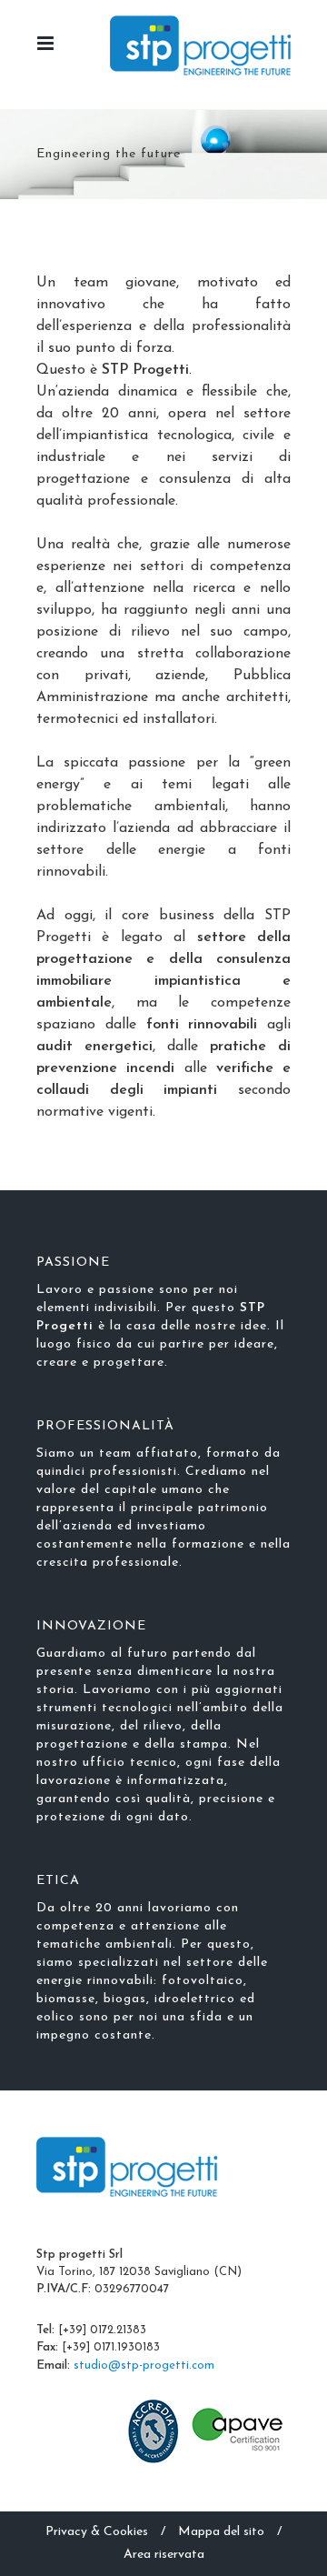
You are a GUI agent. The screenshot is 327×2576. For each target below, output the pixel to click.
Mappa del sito (221, 2532)
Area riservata (164, 2555)
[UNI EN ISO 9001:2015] (154, 2430)
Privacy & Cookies (97, 2532)
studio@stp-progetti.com (144, 2366)
